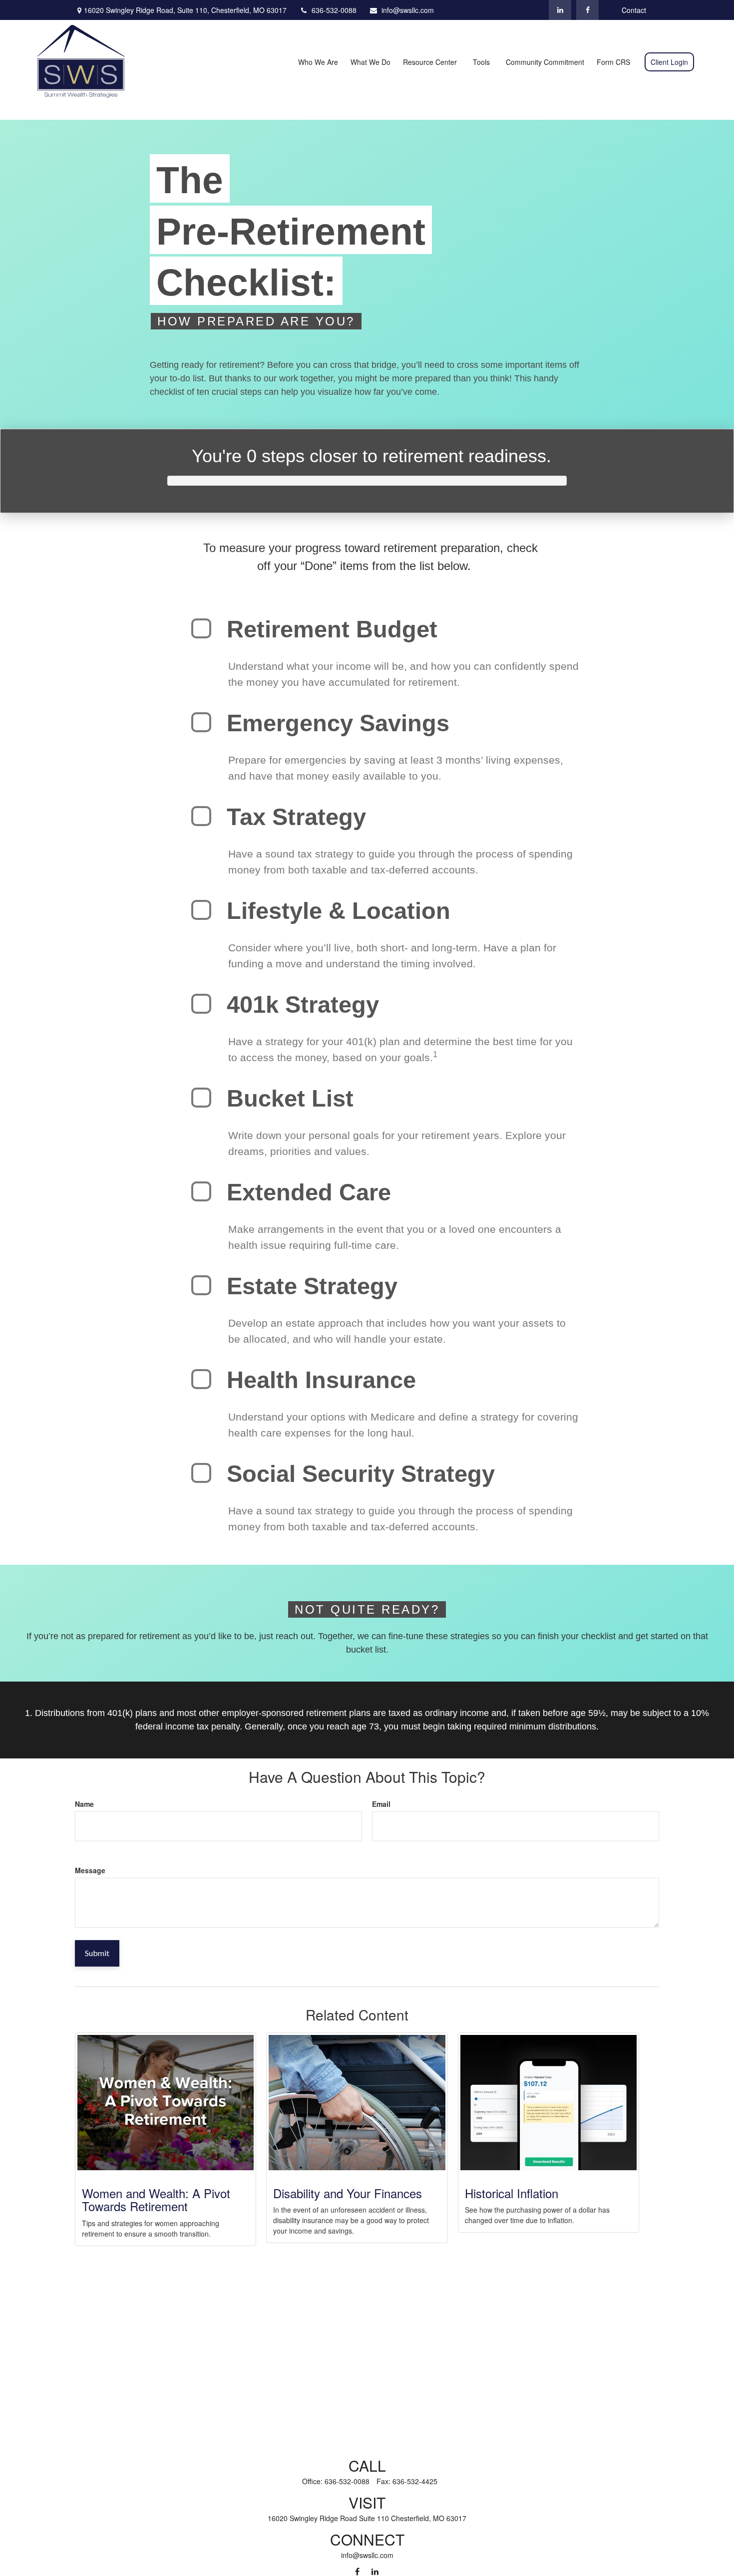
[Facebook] (587, 10)
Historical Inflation (512, 2193)
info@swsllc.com (408, 10)
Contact (634, 10)
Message (90, 1870)
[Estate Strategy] (201, 1285)
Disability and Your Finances (348, 2193)
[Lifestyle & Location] (201, 910)
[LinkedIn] (560, 10)
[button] (318, 61)
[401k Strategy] (201, 1004)
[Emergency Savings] (201, 722)
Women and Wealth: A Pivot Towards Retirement (156, 2199)
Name (84, 1804)
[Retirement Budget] (201, 628)
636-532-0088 (334, 10)
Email (381, 1804)
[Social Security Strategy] (201, 1473)
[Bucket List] (201, 1098)
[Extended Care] (201, 1191)
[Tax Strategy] (201, 816)
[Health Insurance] (201, 1379)
